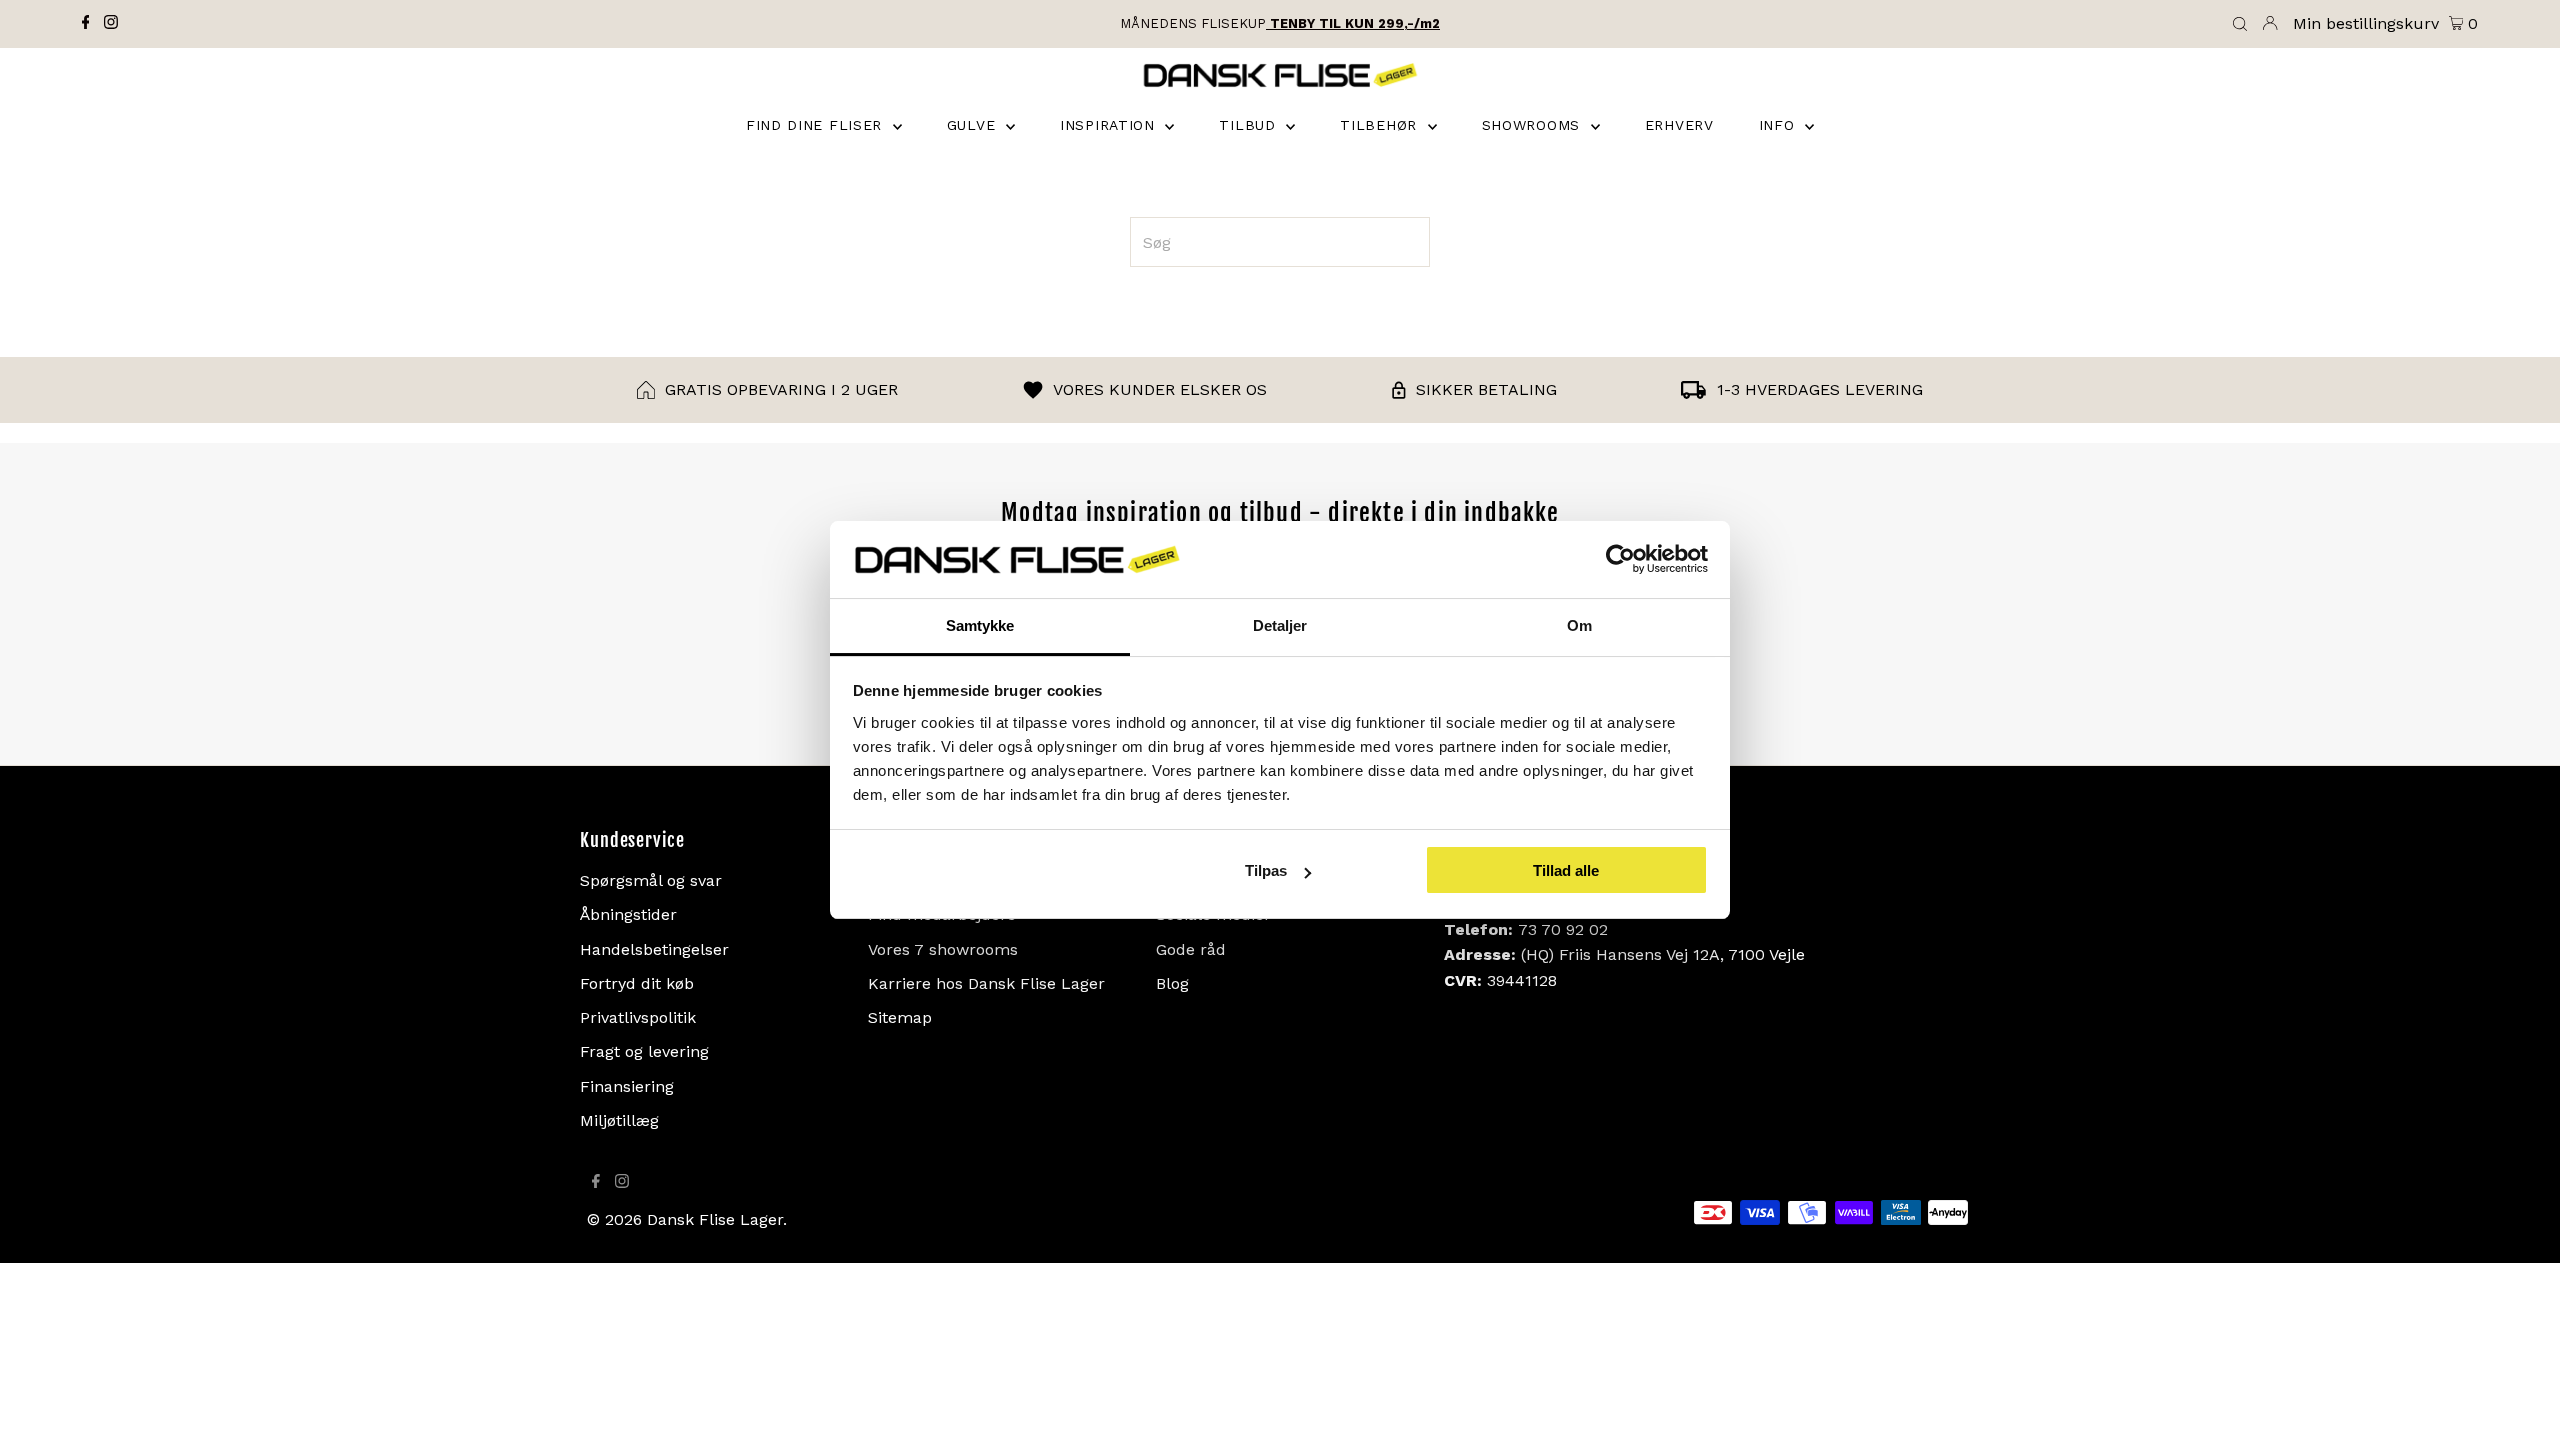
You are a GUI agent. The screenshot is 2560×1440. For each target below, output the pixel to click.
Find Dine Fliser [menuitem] (817, 125)
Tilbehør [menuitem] (1381, 125)
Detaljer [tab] (1280, 625)
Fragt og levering (644, 1051)
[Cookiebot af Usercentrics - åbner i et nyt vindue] (1620, 560)
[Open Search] (2240, 25)
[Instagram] (111, 24)
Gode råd (1191, 949)
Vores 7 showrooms (943, 949)
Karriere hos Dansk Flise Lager (986, 983)
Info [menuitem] (1780, 125)
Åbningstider (628, 914)
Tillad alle (1566, 870)
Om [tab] (1579, 625)
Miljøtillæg (619, 1120)
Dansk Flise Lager (715, 1219)
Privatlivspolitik (638, 1017)
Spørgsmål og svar (651, 880)
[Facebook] (86, 24)
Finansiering (627, 1086)
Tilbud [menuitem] (1250, 125)
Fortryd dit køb (637, 983)
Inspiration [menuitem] (1110, 125)
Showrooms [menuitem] (1534, 125)
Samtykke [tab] (980, 625)
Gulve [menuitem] (974, 125)
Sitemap (900, 1017)
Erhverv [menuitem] (1679, 125)
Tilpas (1266, 870)
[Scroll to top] (2520, 1400)
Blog (1172, 983)
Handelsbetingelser (654, 949)
